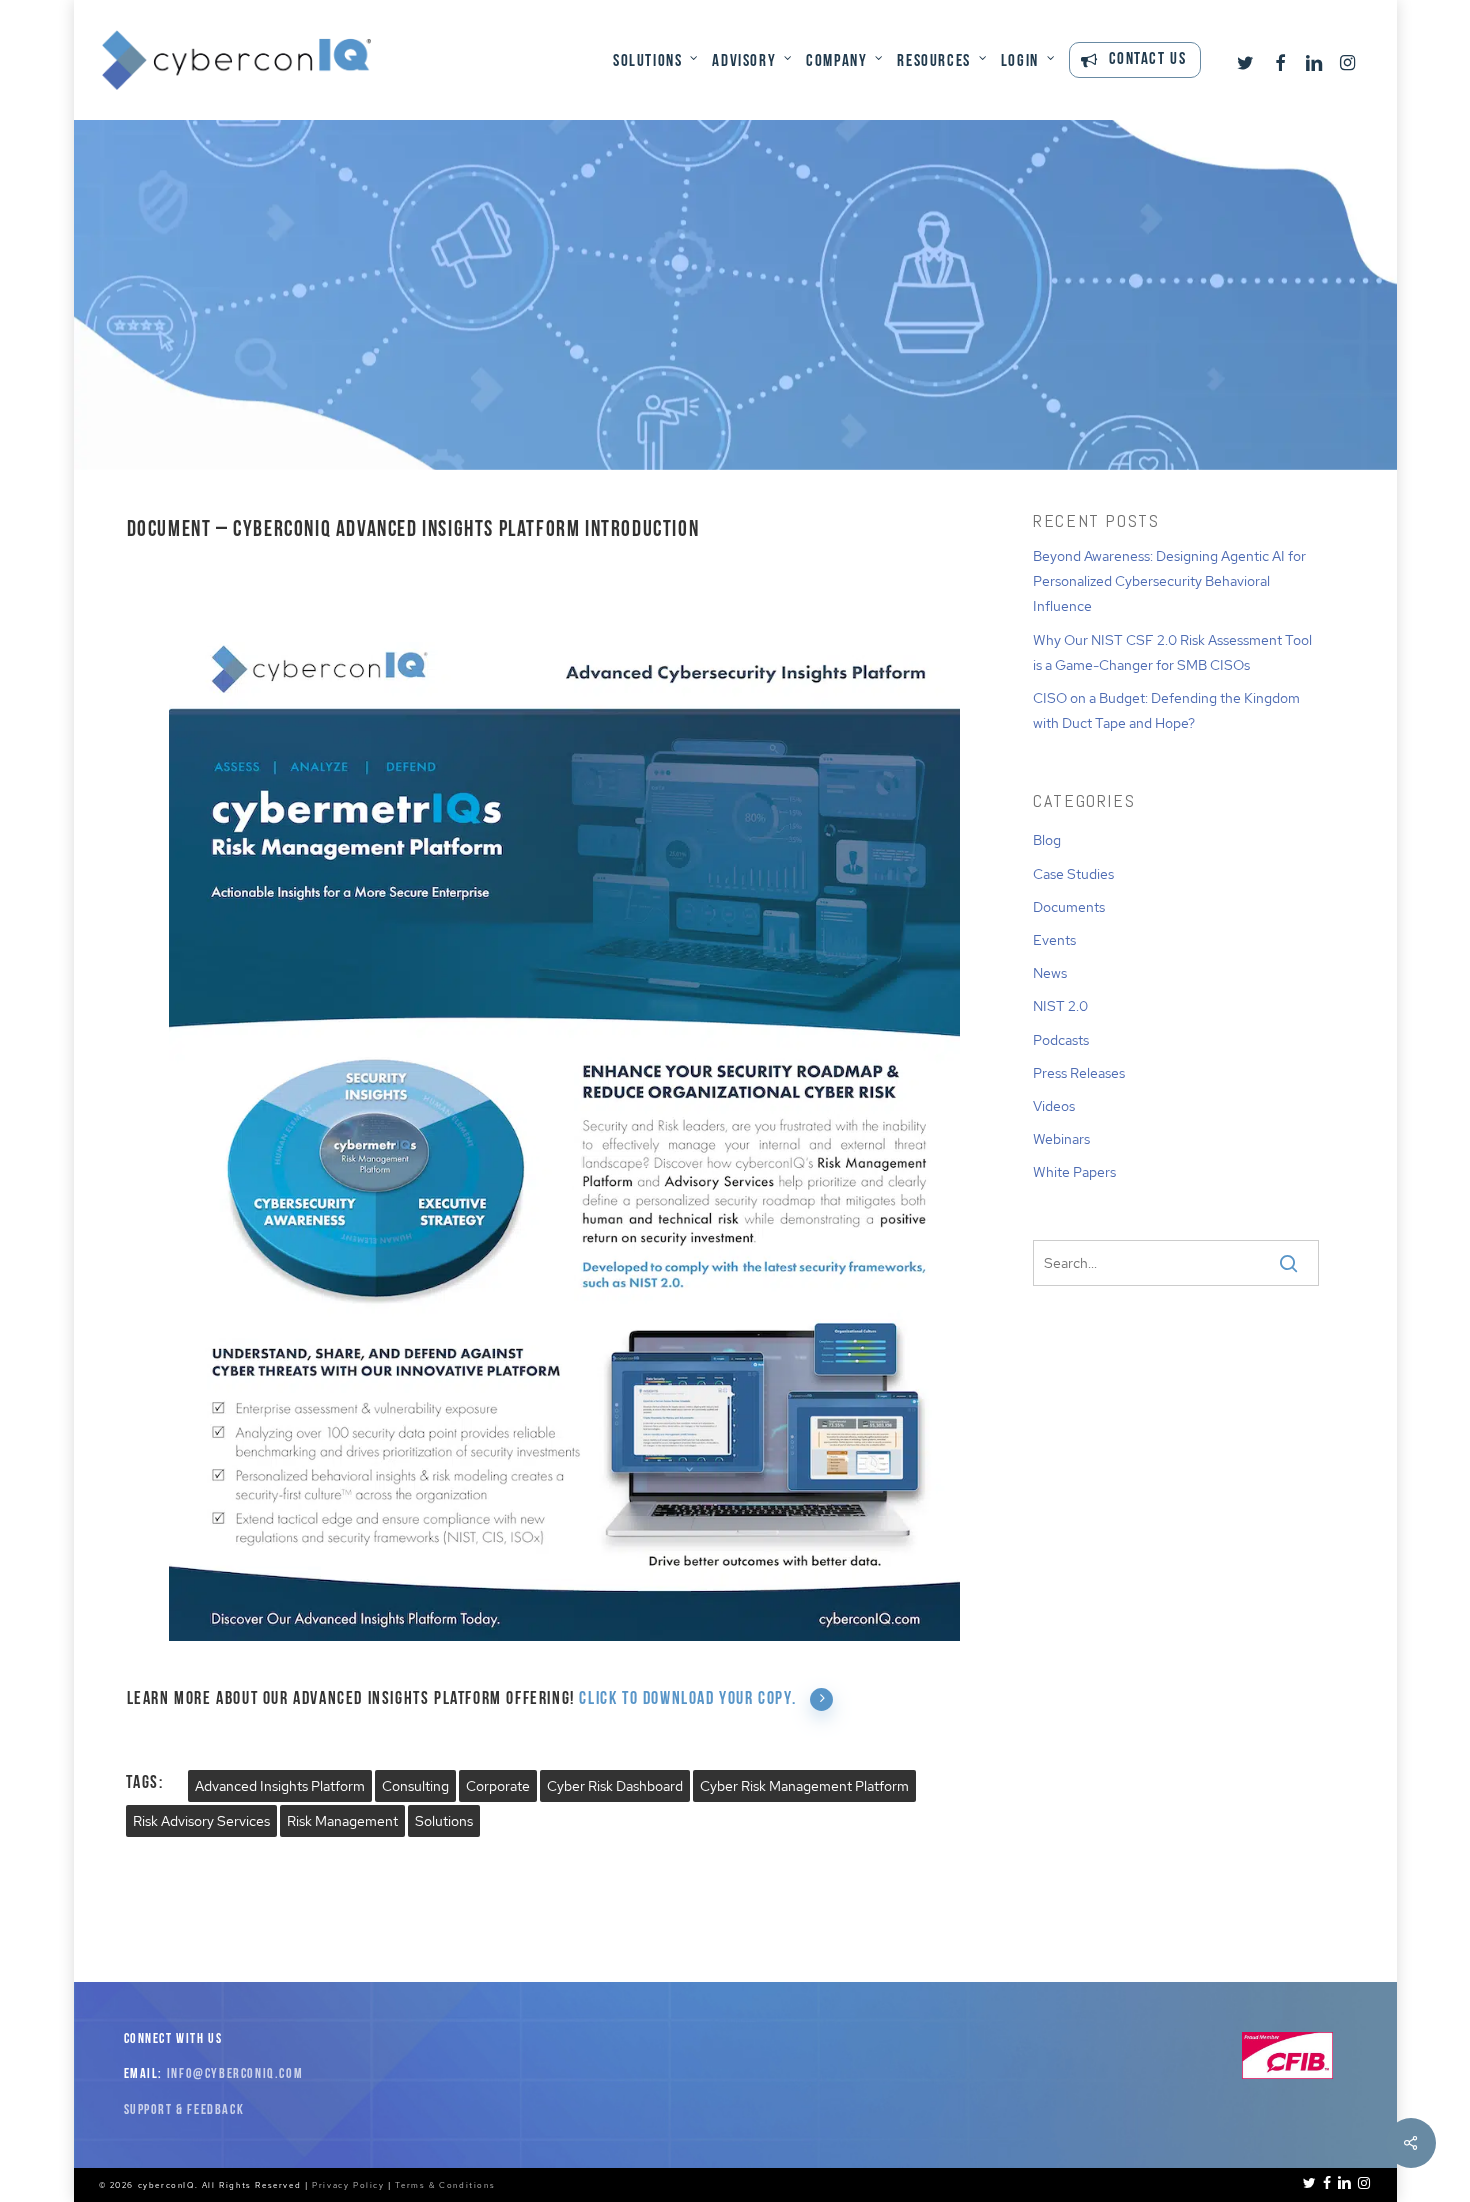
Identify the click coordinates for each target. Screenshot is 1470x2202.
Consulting (415, 1786)
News (1050, 973)
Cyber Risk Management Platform (804, 1786)
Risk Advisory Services (201, 1821)
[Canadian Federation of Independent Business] (1287, 2075)
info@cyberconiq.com (235, 2074)
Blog (1047, 840)
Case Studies (1073, 874)
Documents (735, 386)
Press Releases (1079, 1073)
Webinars (1061, 1139)
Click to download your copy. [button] (687, 1700)
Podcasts (1061, 1040)
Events (1054, 940)
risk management (342, 1821)
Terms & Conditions (445, 2185)
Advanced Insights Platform (280, 1786)
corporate (498, 1786)
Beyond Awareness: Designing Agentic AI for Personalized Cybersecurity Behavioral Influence (1169, 581)
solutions (444, 1821)
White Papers (1074, 1172)
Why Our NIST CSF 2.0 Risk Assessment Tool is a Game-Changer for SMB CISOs (1172, 652)
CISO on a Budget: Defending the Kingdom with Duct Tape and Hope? (1166, 710)
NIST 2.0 (1060, 1006)
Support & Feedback (184, 2110)
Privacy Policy (348, 2185)
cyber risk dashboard (615, 1786)
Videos (1054, 1106)
